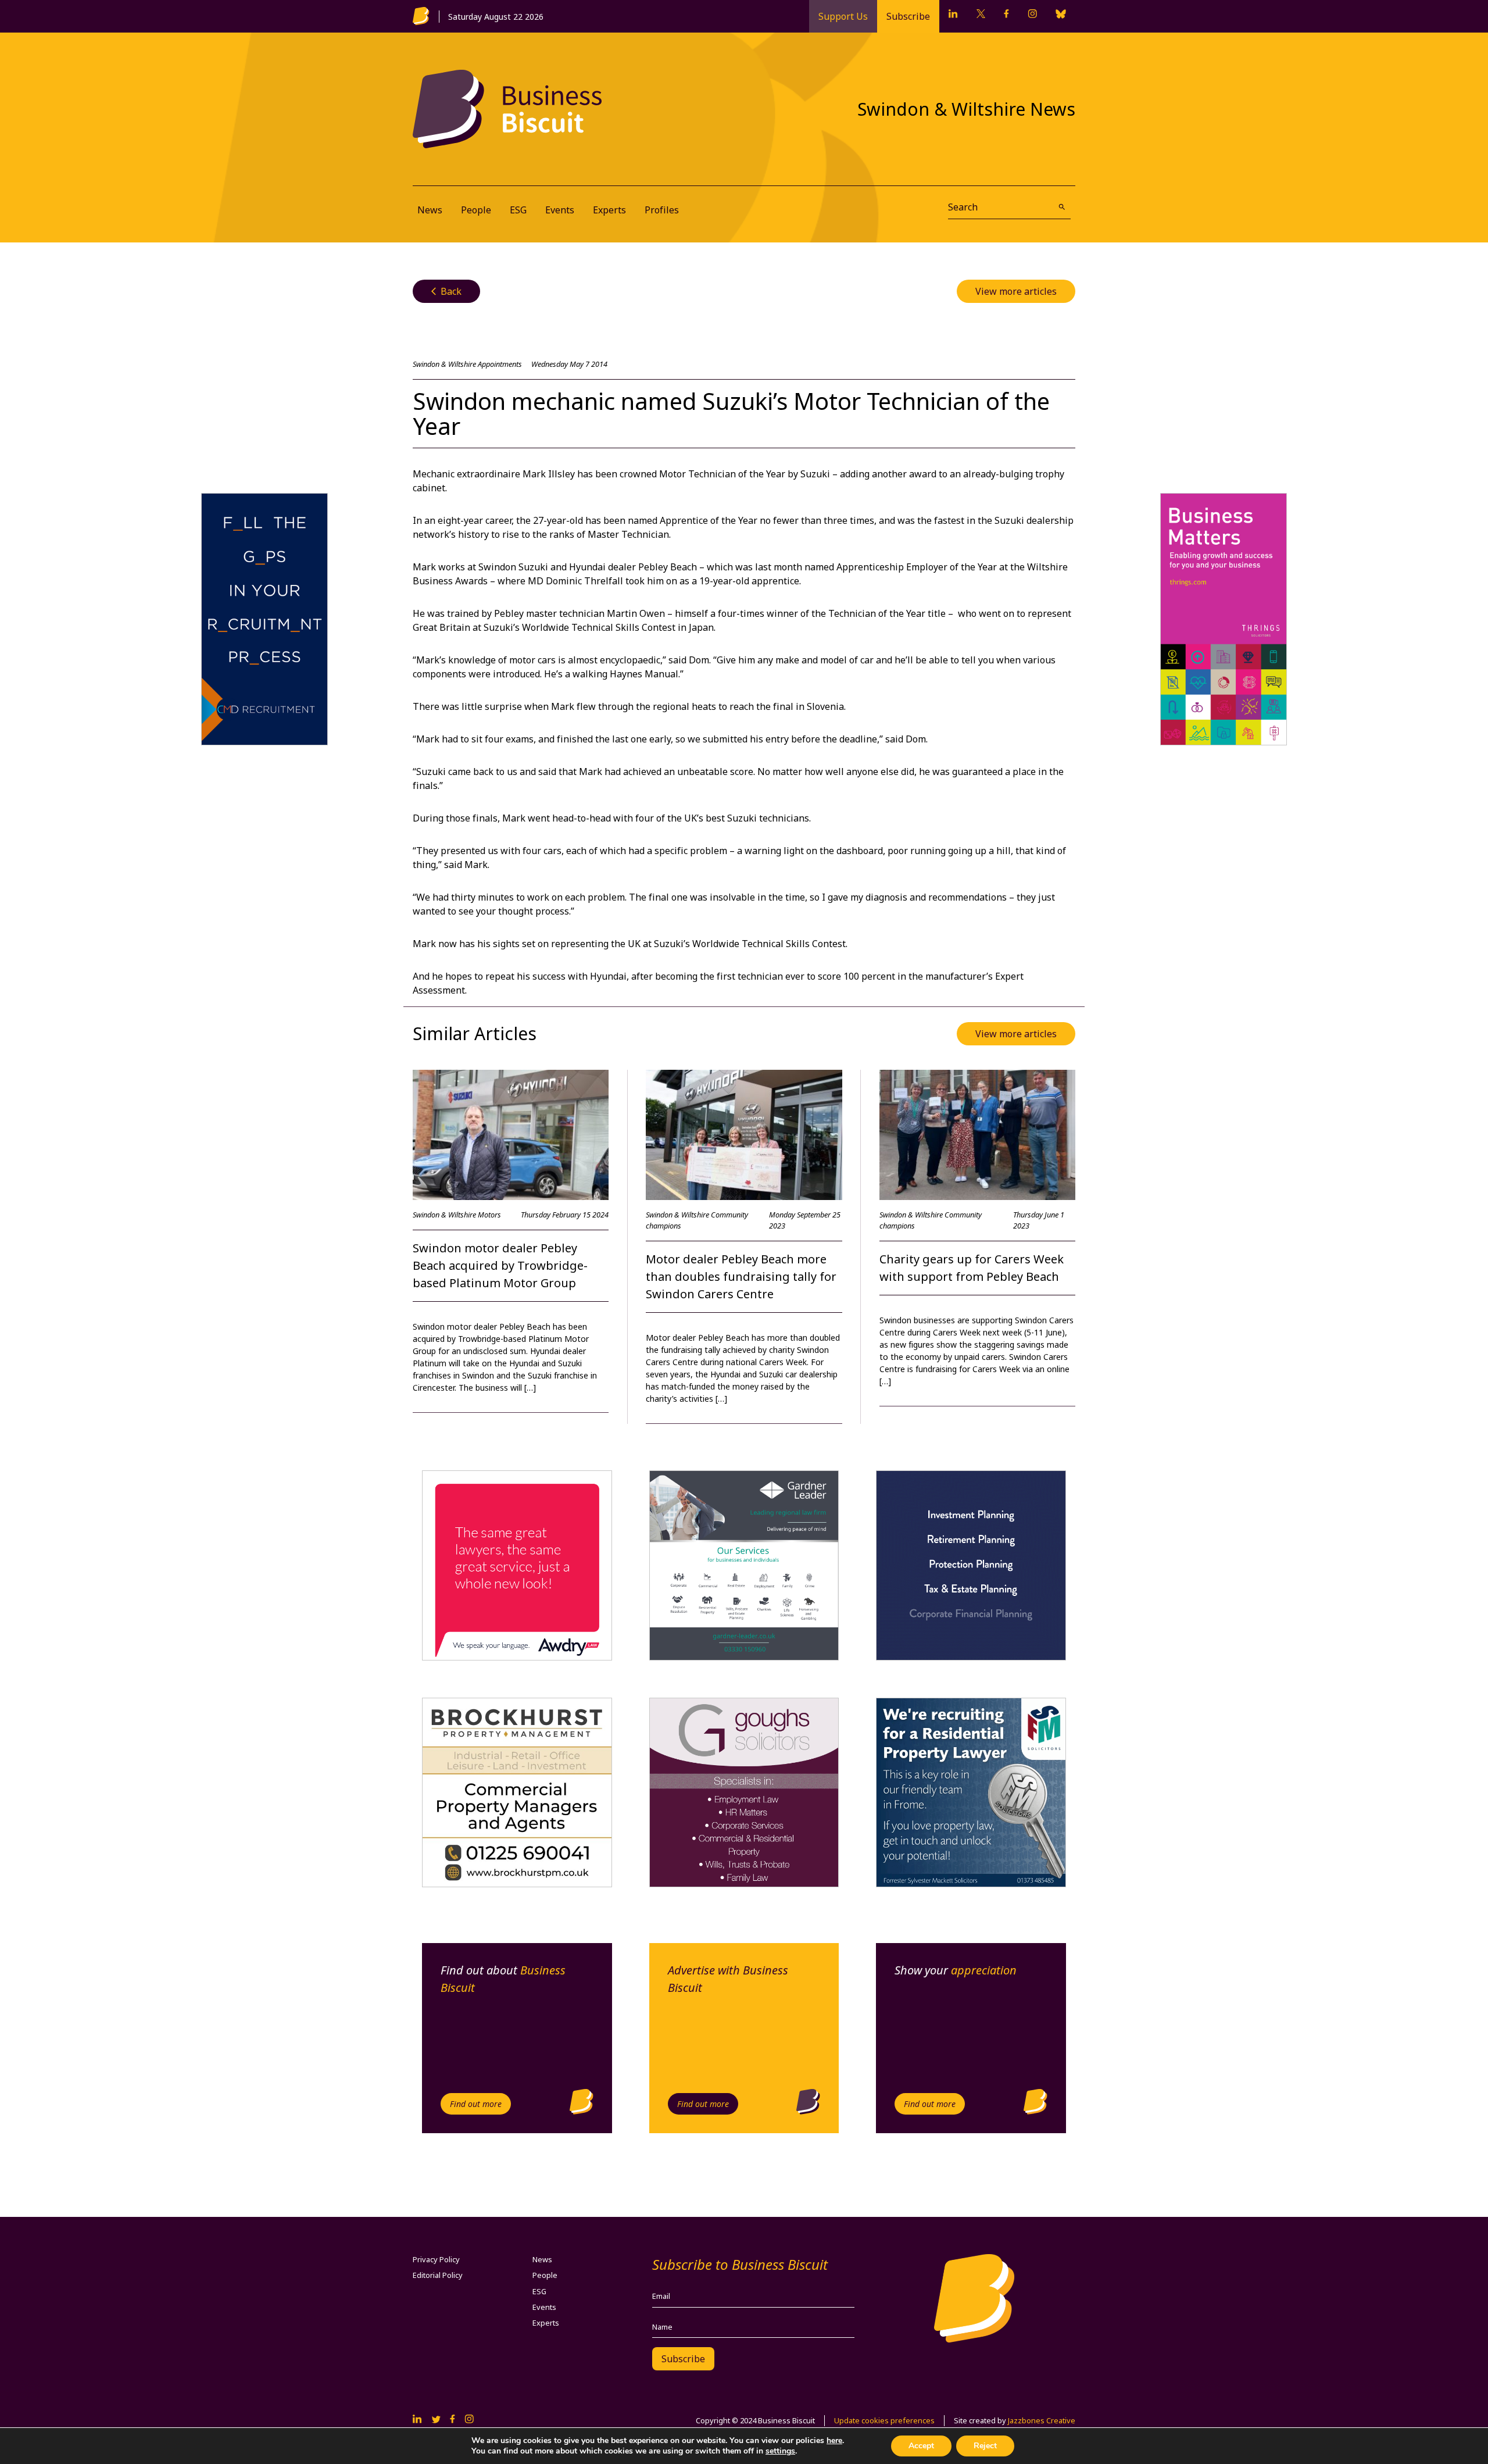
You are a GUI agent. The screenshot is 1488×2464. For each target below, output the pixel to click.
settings (780, 2451)
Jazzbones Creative (1042, 2420)
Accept (921, 2446)
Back (446, 291)
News (430, 210)
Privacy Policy (436, 2259)
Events (560, 210)
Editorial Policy (438, 2275)
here (834, 2440)
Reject (985, 2446)
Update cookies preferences (884, 2420)
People (476, 210)
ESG (518, 210)
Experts (609, 210)
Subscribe (908, 16)
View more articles (1016, 291)
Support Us (843, 16)
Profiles (662, 210)
